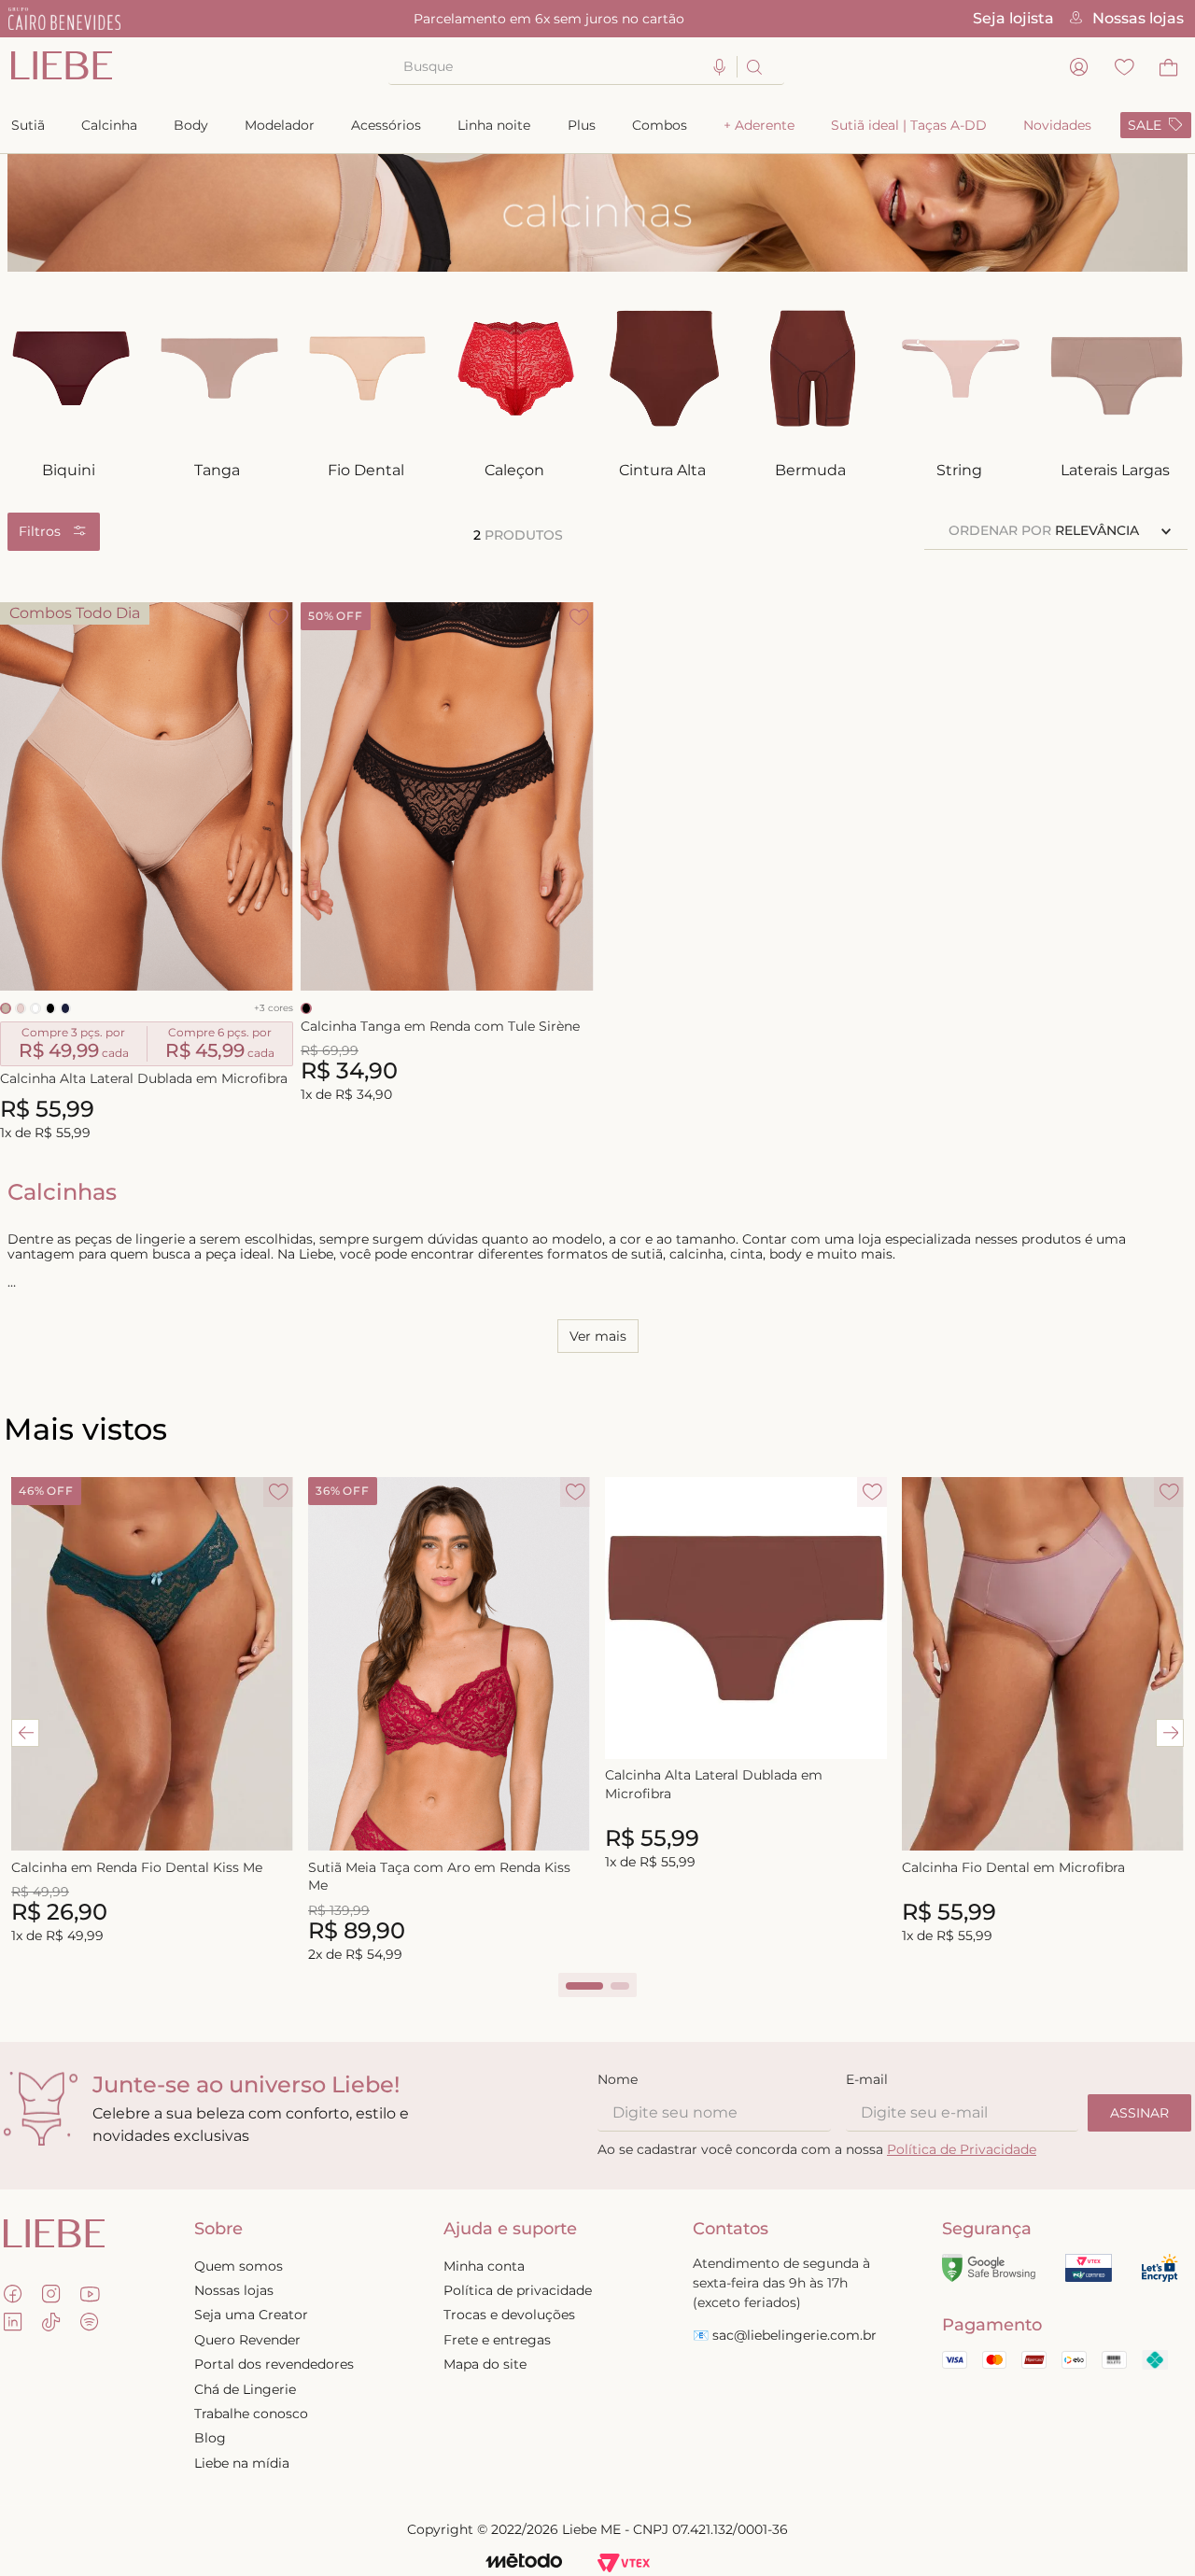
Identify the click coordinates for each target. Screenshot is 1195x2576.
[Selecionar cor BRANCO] (35, 1008)
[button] (720, 68)
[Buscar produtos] (753, 67)
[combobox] (586, 67)
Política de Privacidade (962, 2149)
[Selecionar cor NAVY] (65, 1008)
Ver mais (598, 1336)
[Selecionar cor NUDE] (21, 1008)
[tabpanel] (152, 1712)
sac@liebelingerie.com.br (794, 2335)
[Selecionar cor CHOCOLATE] (6, 1008)
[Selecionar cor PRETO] (50, 1008)
